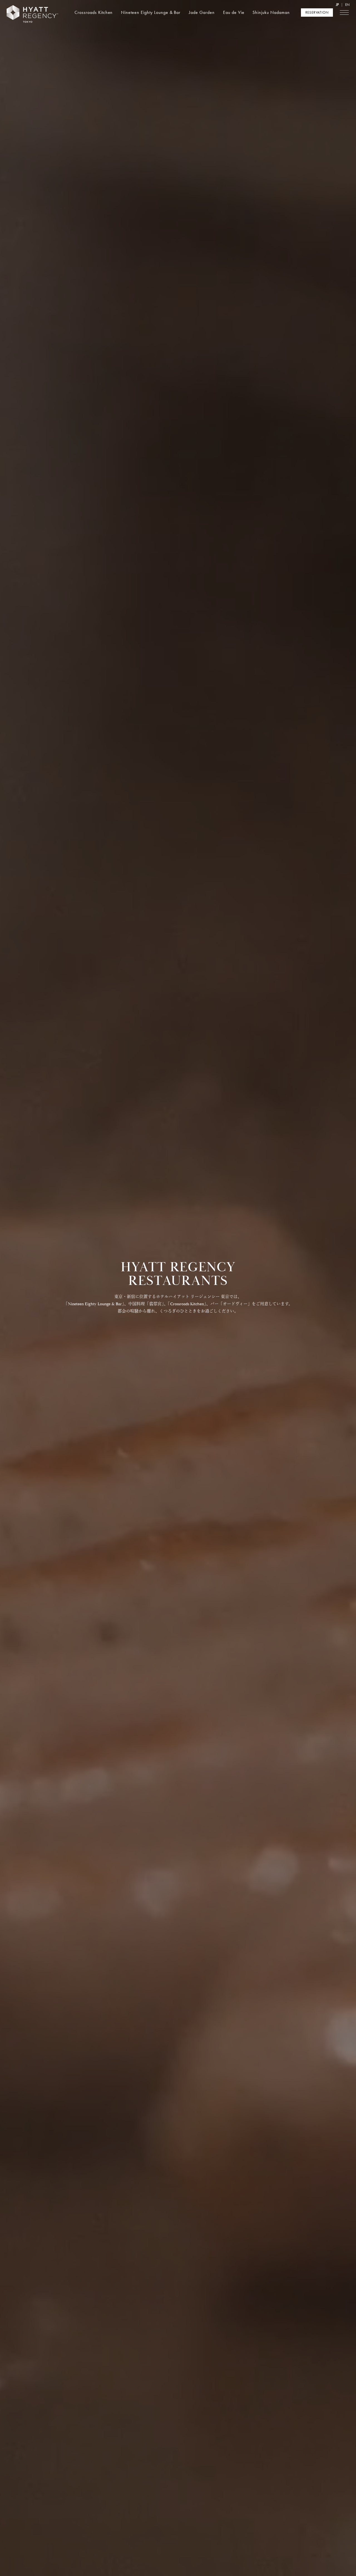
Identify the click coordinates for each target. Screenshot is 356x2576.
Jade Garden (202, 12)
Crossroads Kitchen (94, 12)
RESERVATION (317, 12)
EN (347, 5)
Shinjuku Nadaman (271, 12)
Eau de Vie (234, 12)
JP (337, 5)
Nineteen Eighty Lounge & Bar (151, 12)
